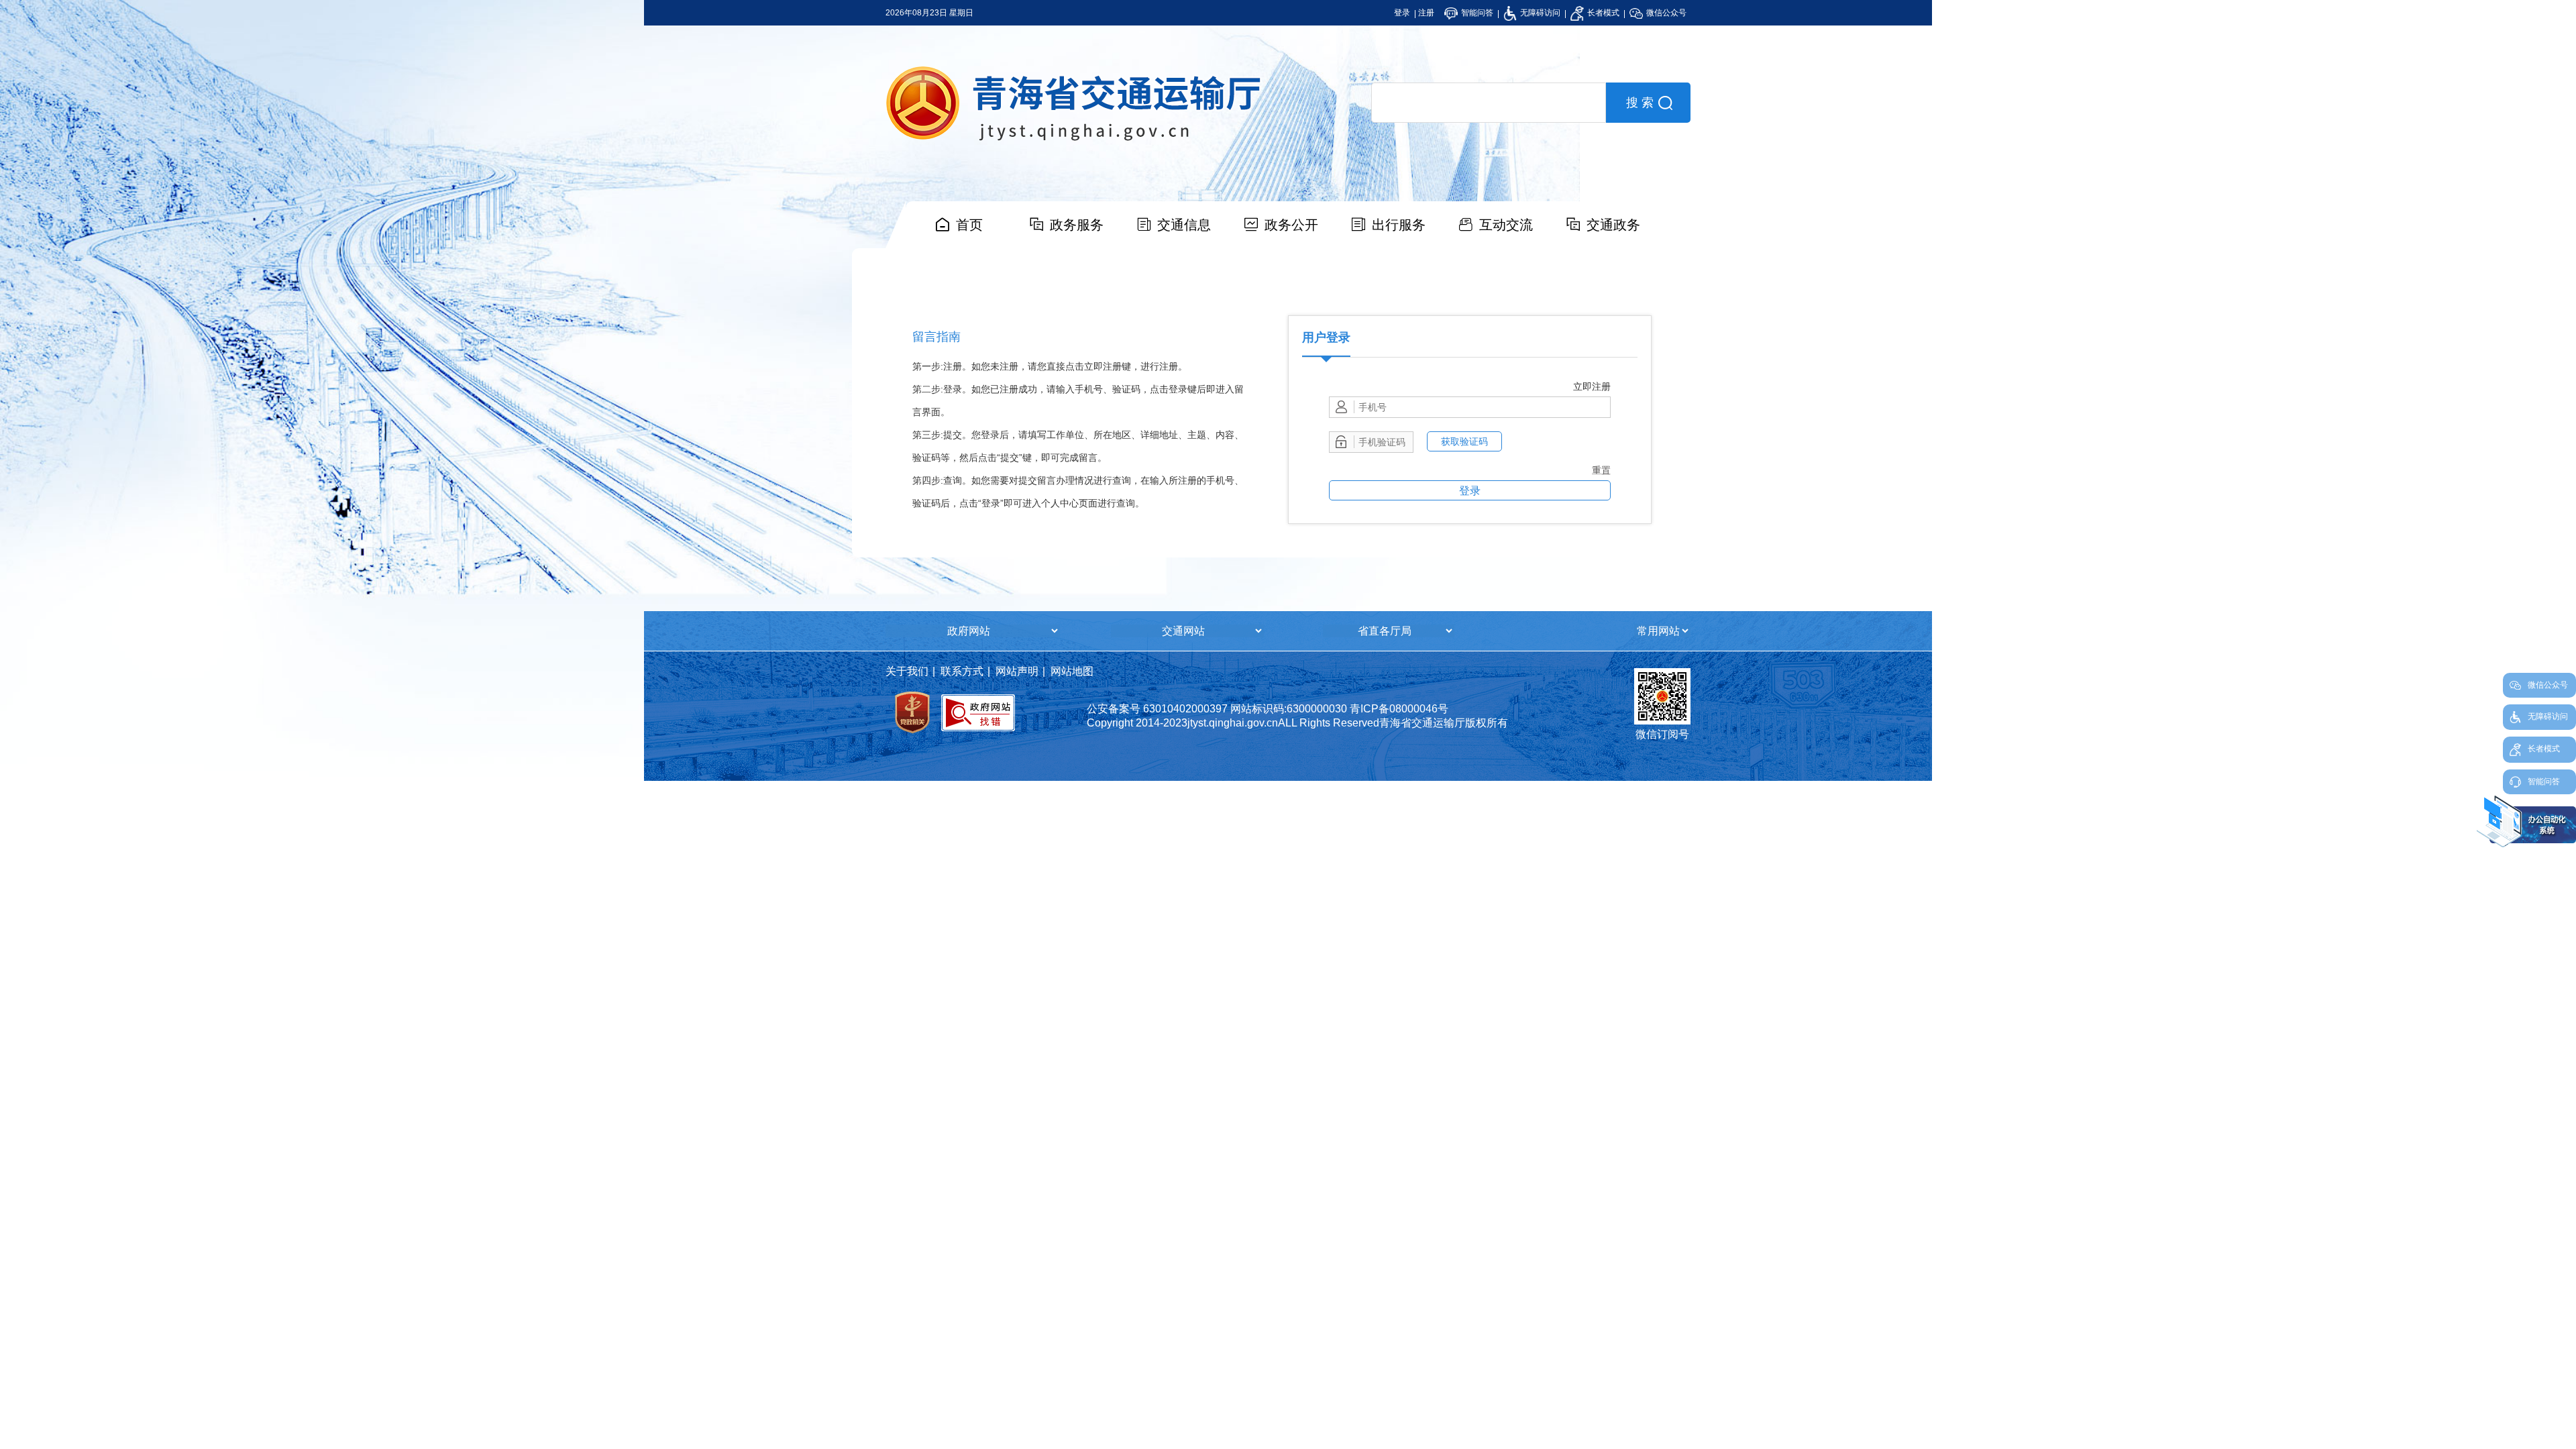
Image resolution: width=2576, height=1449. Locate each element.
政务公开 (1291, 225)
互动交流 (1506, 225)
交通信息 (1184, 225)
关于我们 (907, 671)
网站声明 (1017, 671)
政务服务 (1077, 225)
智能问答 (1476, 13)
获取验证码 (1464, 441)
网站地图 (1072, 671)
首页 (969, 225)
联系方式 (962, 671)
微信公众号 (1665, 13)
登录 (1402, 13)
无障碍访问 (1539, 13)
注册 (1426, 13)
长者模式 (1602, 13)
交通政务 (1613, 225)
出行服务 (1399, 225)
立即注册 (1592, 386)
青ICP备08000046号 (1399, 709)
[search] (1489, 103)
